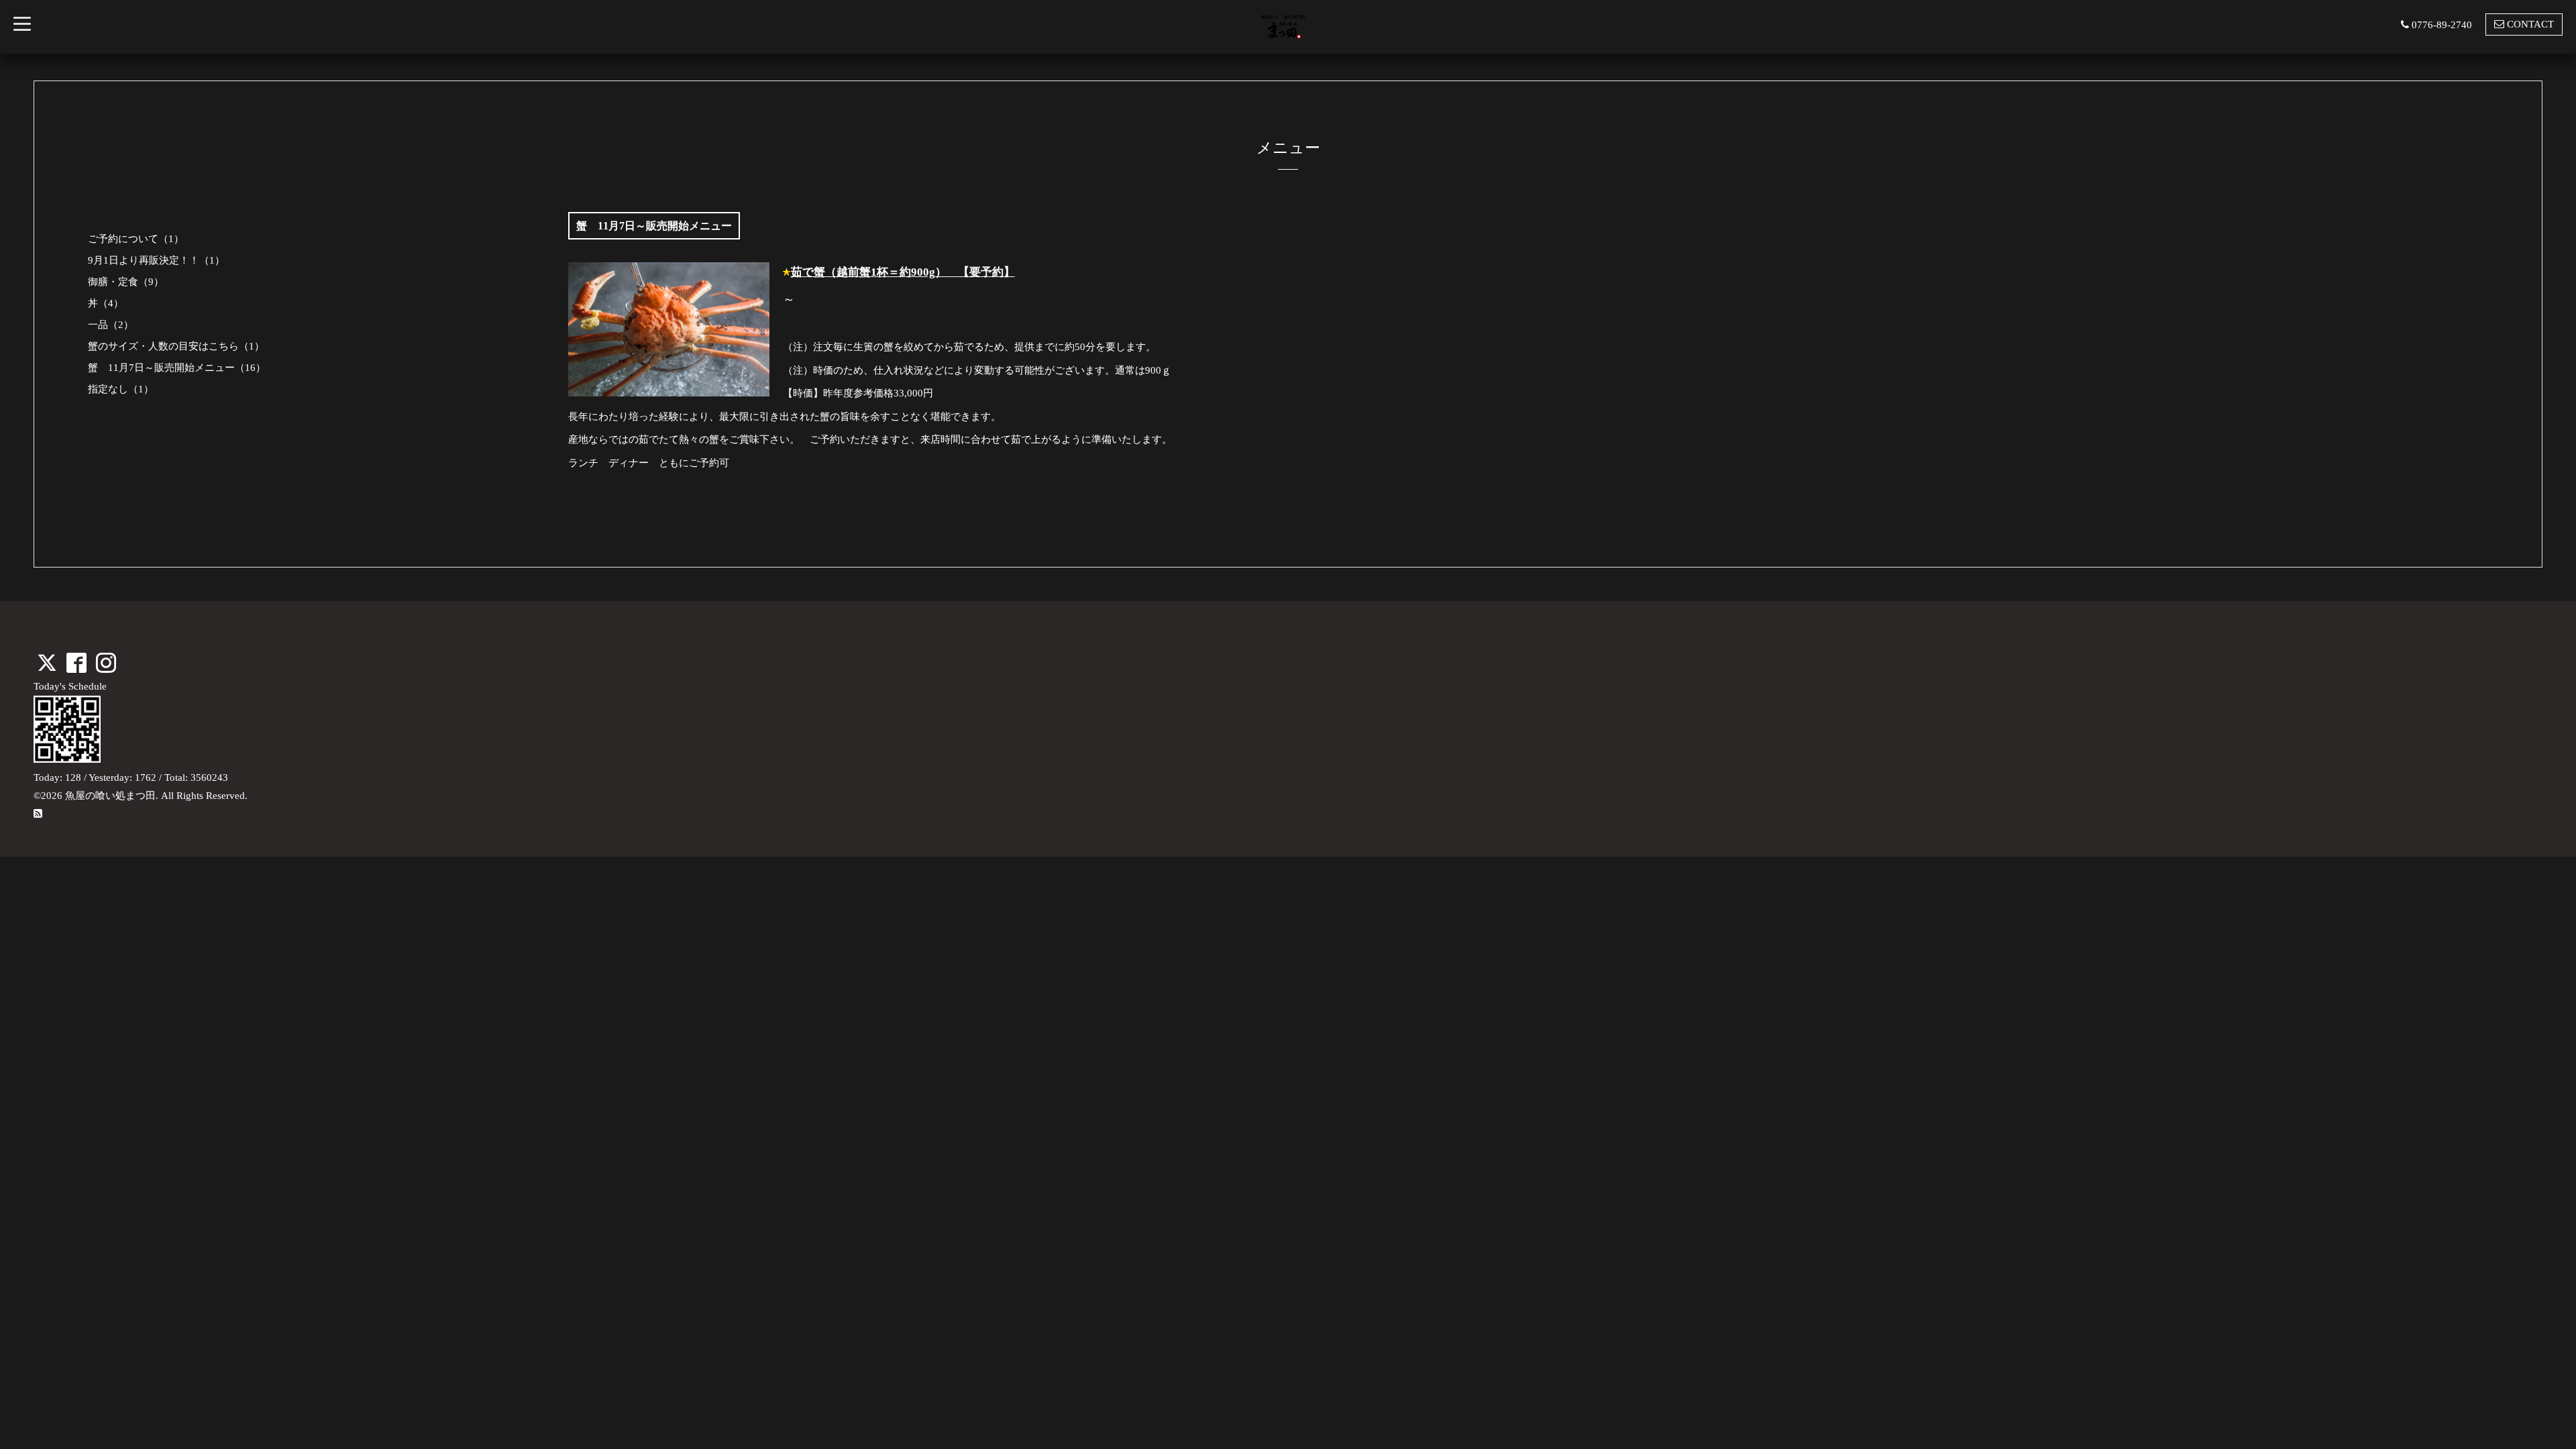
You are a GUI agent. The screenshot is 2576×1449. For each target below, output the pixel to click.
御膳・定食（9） (126, 282)
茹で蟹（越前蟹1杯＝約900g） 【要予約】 (903, 272)
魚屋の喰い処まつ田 (110, 796)
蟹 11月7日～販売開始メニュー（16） (177, 368)
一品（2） (111, 325)
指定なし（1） (121, 389)
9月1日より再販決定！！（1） (156, 260)
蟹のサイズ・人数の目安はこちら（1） (176, 346)
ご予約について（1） (136, 239)
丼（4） (106, 303)
